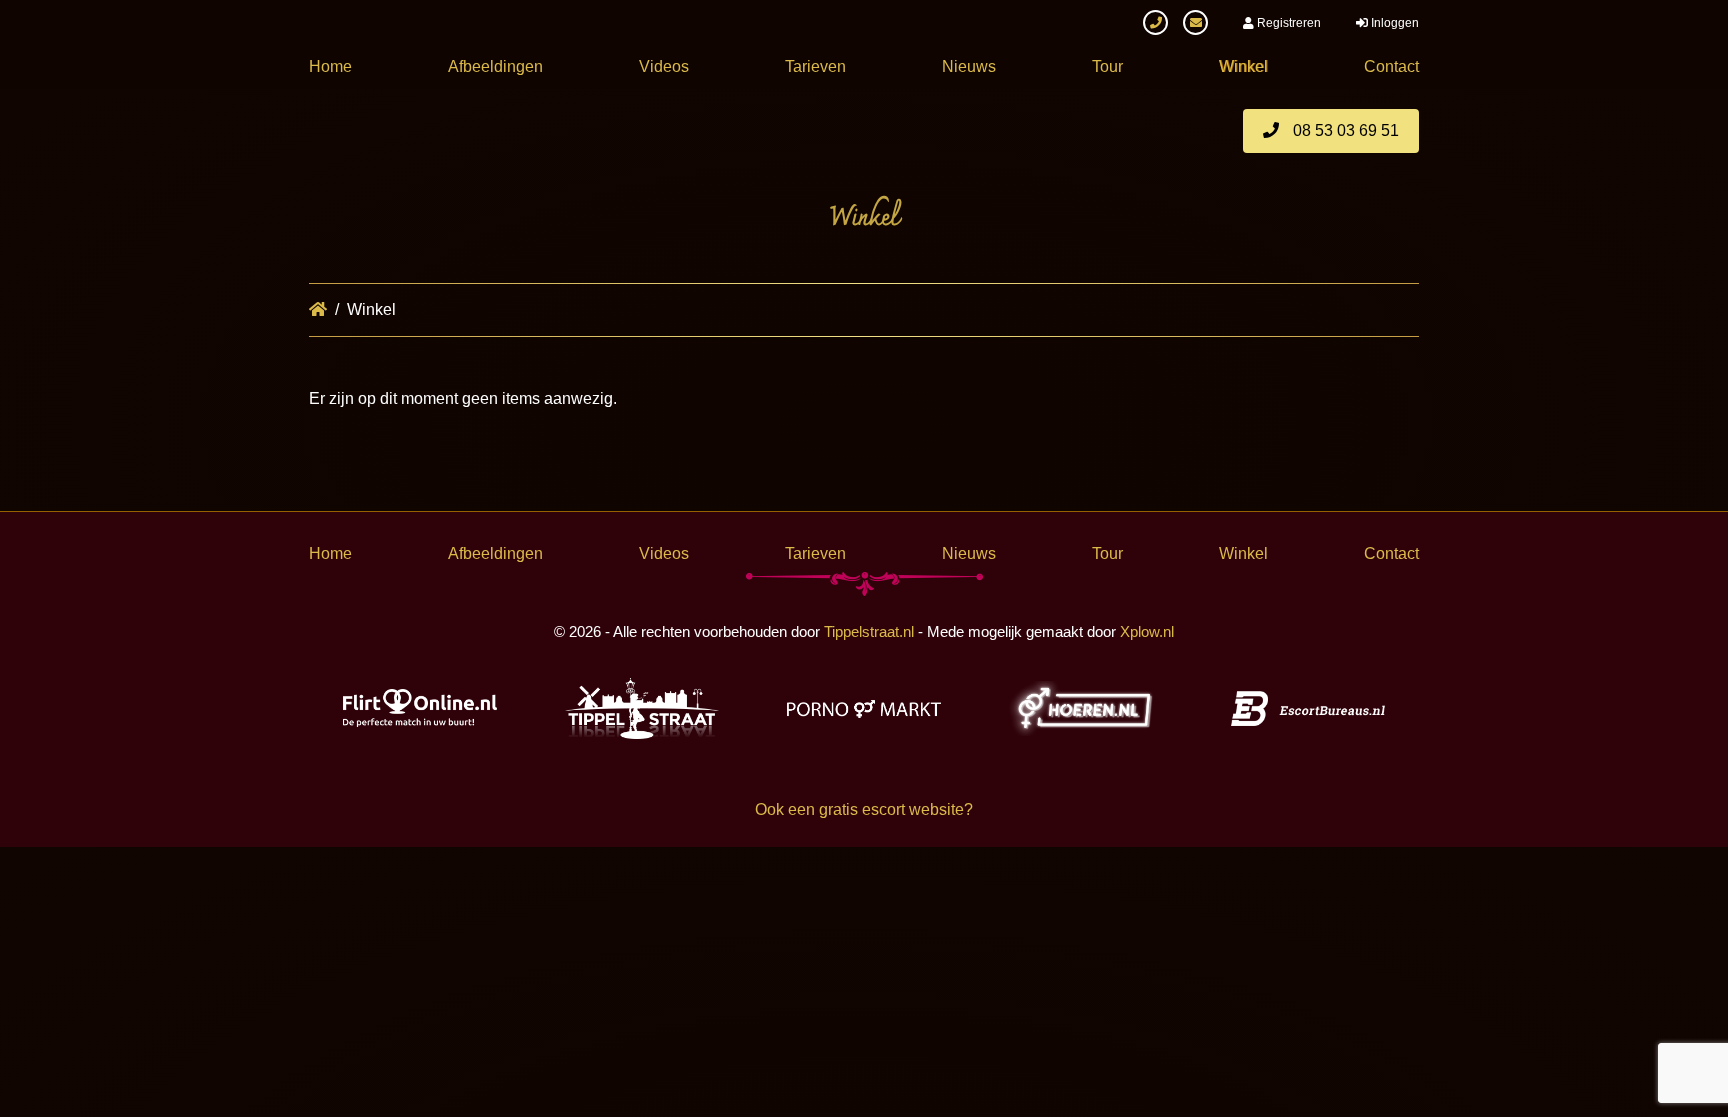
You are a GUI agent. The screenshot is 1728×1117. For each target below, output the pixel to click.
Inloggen (1393, 23)
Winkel (1243, 66)
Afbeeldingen (495, 66)
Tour (1107, 66)
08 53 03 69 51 (1344, 130)
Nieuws (969, 66)
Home (330, 66)
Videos (664, 66)
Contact (1391, 66)
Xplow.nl (1147, 631)
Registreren (1287, 23)
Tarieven (815, 66)
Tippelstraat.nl (869, 631)
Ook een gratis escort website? (864, 809)
